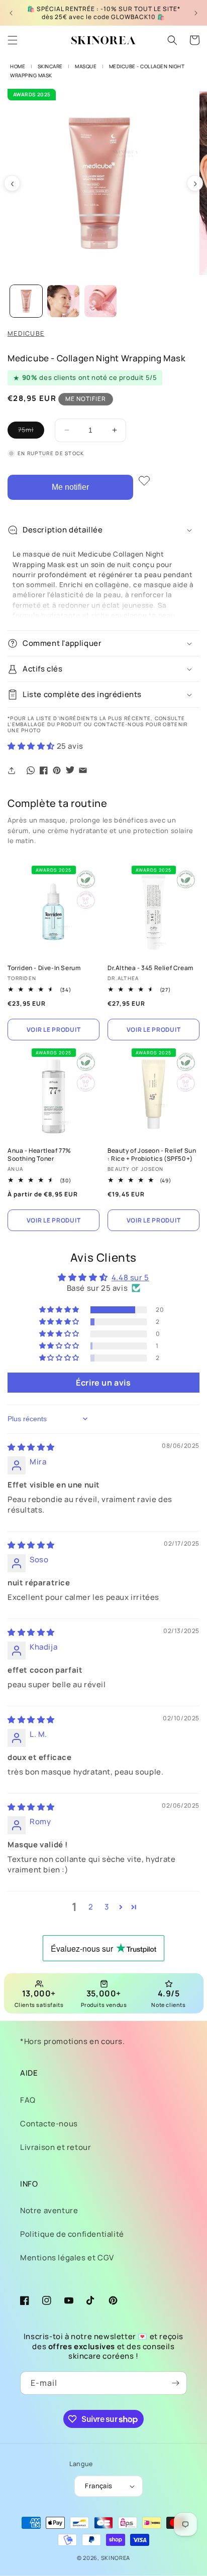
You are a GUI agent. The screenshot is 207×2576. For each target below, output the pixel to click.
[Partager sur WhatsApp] (31, 770)
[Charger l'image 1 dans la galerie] (26, 301)
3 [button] (107, 1907)
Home (18, 66)
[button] (13, 40)
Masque (86, 66)
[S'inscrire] (175, 2383)
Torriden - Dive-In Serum (44, 968)
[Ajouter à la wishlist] (144, 481)
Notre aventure (49, 2210)
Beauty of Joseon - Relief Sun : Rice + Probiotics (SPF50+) (152, 1155)
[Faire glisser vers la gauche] (12, 183)
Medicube (26, 333)
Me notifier (70, 487)
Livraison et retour (56, 2147)
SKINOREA (116, 2558)
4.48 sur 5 (130, 1277)
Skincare (50, 66)
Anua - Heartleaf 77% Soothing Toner (39, 1155)
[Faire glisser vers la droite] (195, 183)
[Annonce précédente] (11, 13)
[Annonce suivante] (196, 13)
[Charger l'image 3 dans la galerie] (100, 301)
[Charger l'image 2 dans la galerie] (63, 301)
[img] (31, 1447)
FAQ (28, 2100)
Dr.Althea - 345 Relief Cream (150, 968)
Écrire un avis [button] (103, 1383)
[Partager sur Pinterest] (57, 770)
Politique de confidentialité (72, 2234)
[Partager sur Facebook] (44, 770)
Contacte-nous (49, 2124)
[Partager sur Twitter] (70, 770)
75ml (31, 432)
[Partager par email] (83, 770)
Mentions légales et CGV (67, 2258)
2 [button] (91, 1907)
